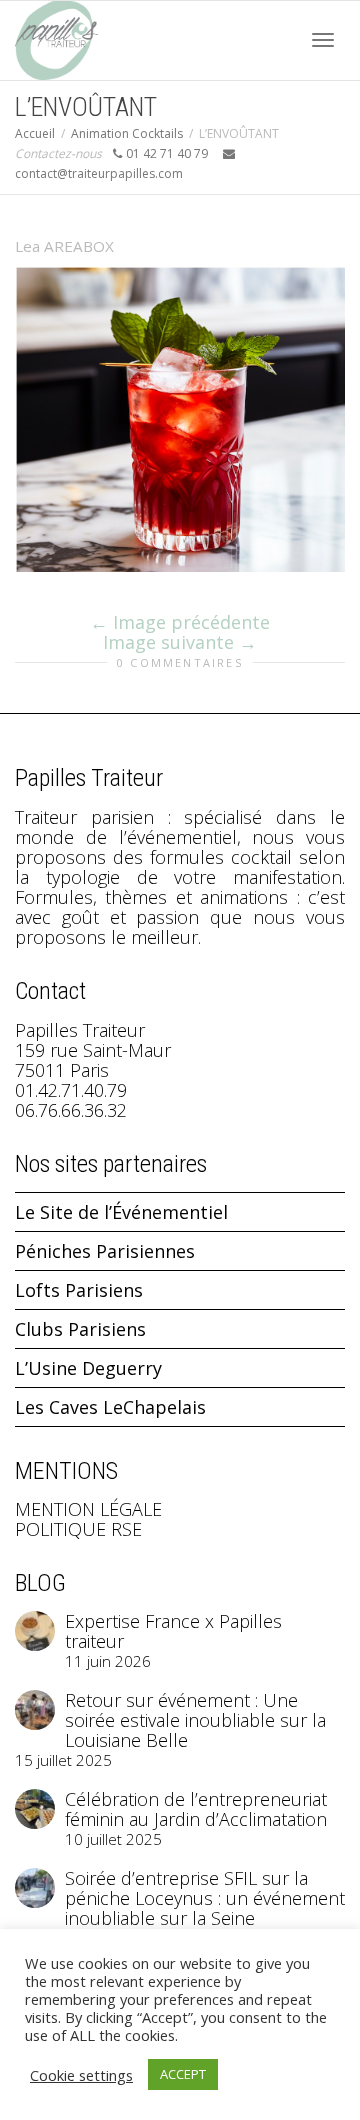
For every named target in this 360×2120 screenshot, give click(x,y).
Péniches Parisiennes (105, 1251)
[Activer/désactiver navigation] (323, 40)
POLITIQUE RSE (78, 1529)
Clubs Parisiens (80, 1329)
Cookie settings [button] (81, 2075)
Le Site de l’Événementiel (121, 1212)
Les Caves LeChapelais (110, 1407)
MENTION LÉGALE (88, 1509)
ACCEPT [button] (183, 2074)
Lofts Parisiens (79, 1290)
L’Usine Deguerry (88, 1368)
